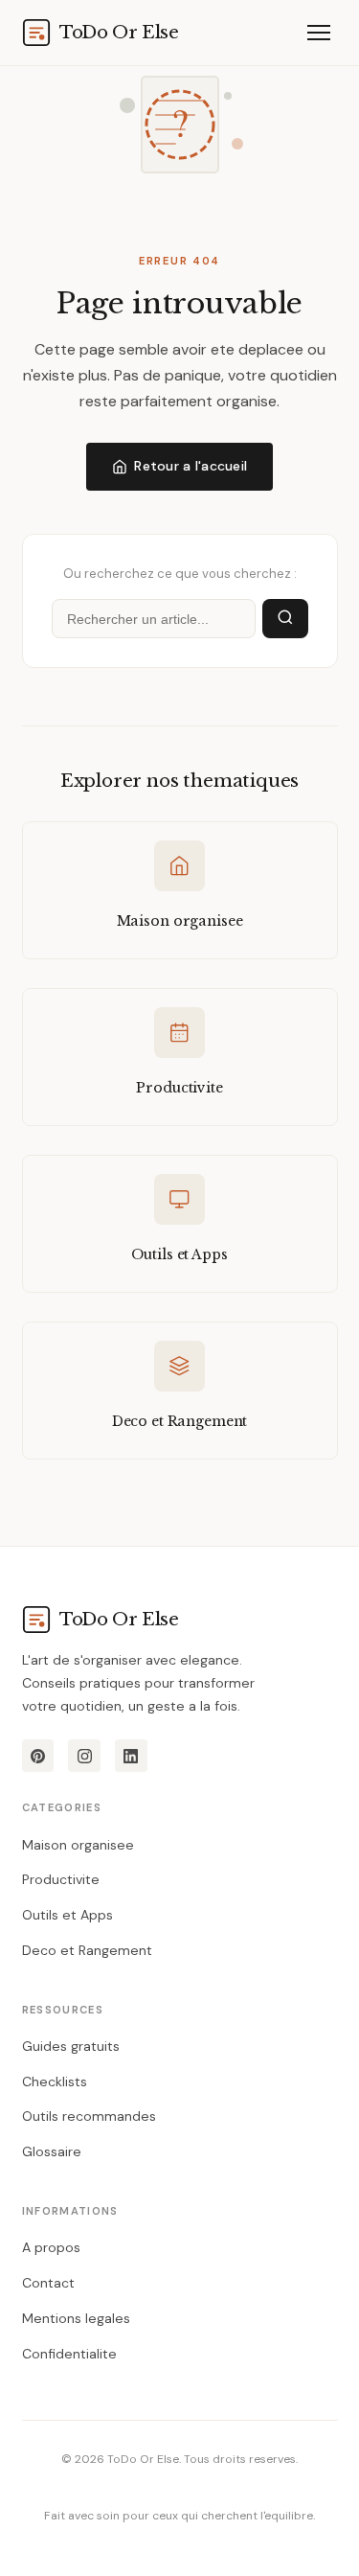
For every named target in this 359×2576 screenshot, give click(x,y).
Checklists (55, 2081)
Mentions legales (76, 2318)
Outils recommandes (89, 2116)
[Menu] (319, 32)
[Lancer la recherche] (285, 619)
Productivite (61, 1879)
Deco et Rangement (87, 1950)
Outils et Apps (67, 1915)
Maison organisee (78, 1845)
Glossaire (52, 2151)
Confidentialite (69, 2354)
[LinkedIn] (131, 1756)
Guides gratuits (71, 2046)
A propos (51, 2247)
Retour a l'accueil (191, 466)
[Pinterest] (38, 1756)
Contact (48, 2283)
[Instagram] (84, 1756)
